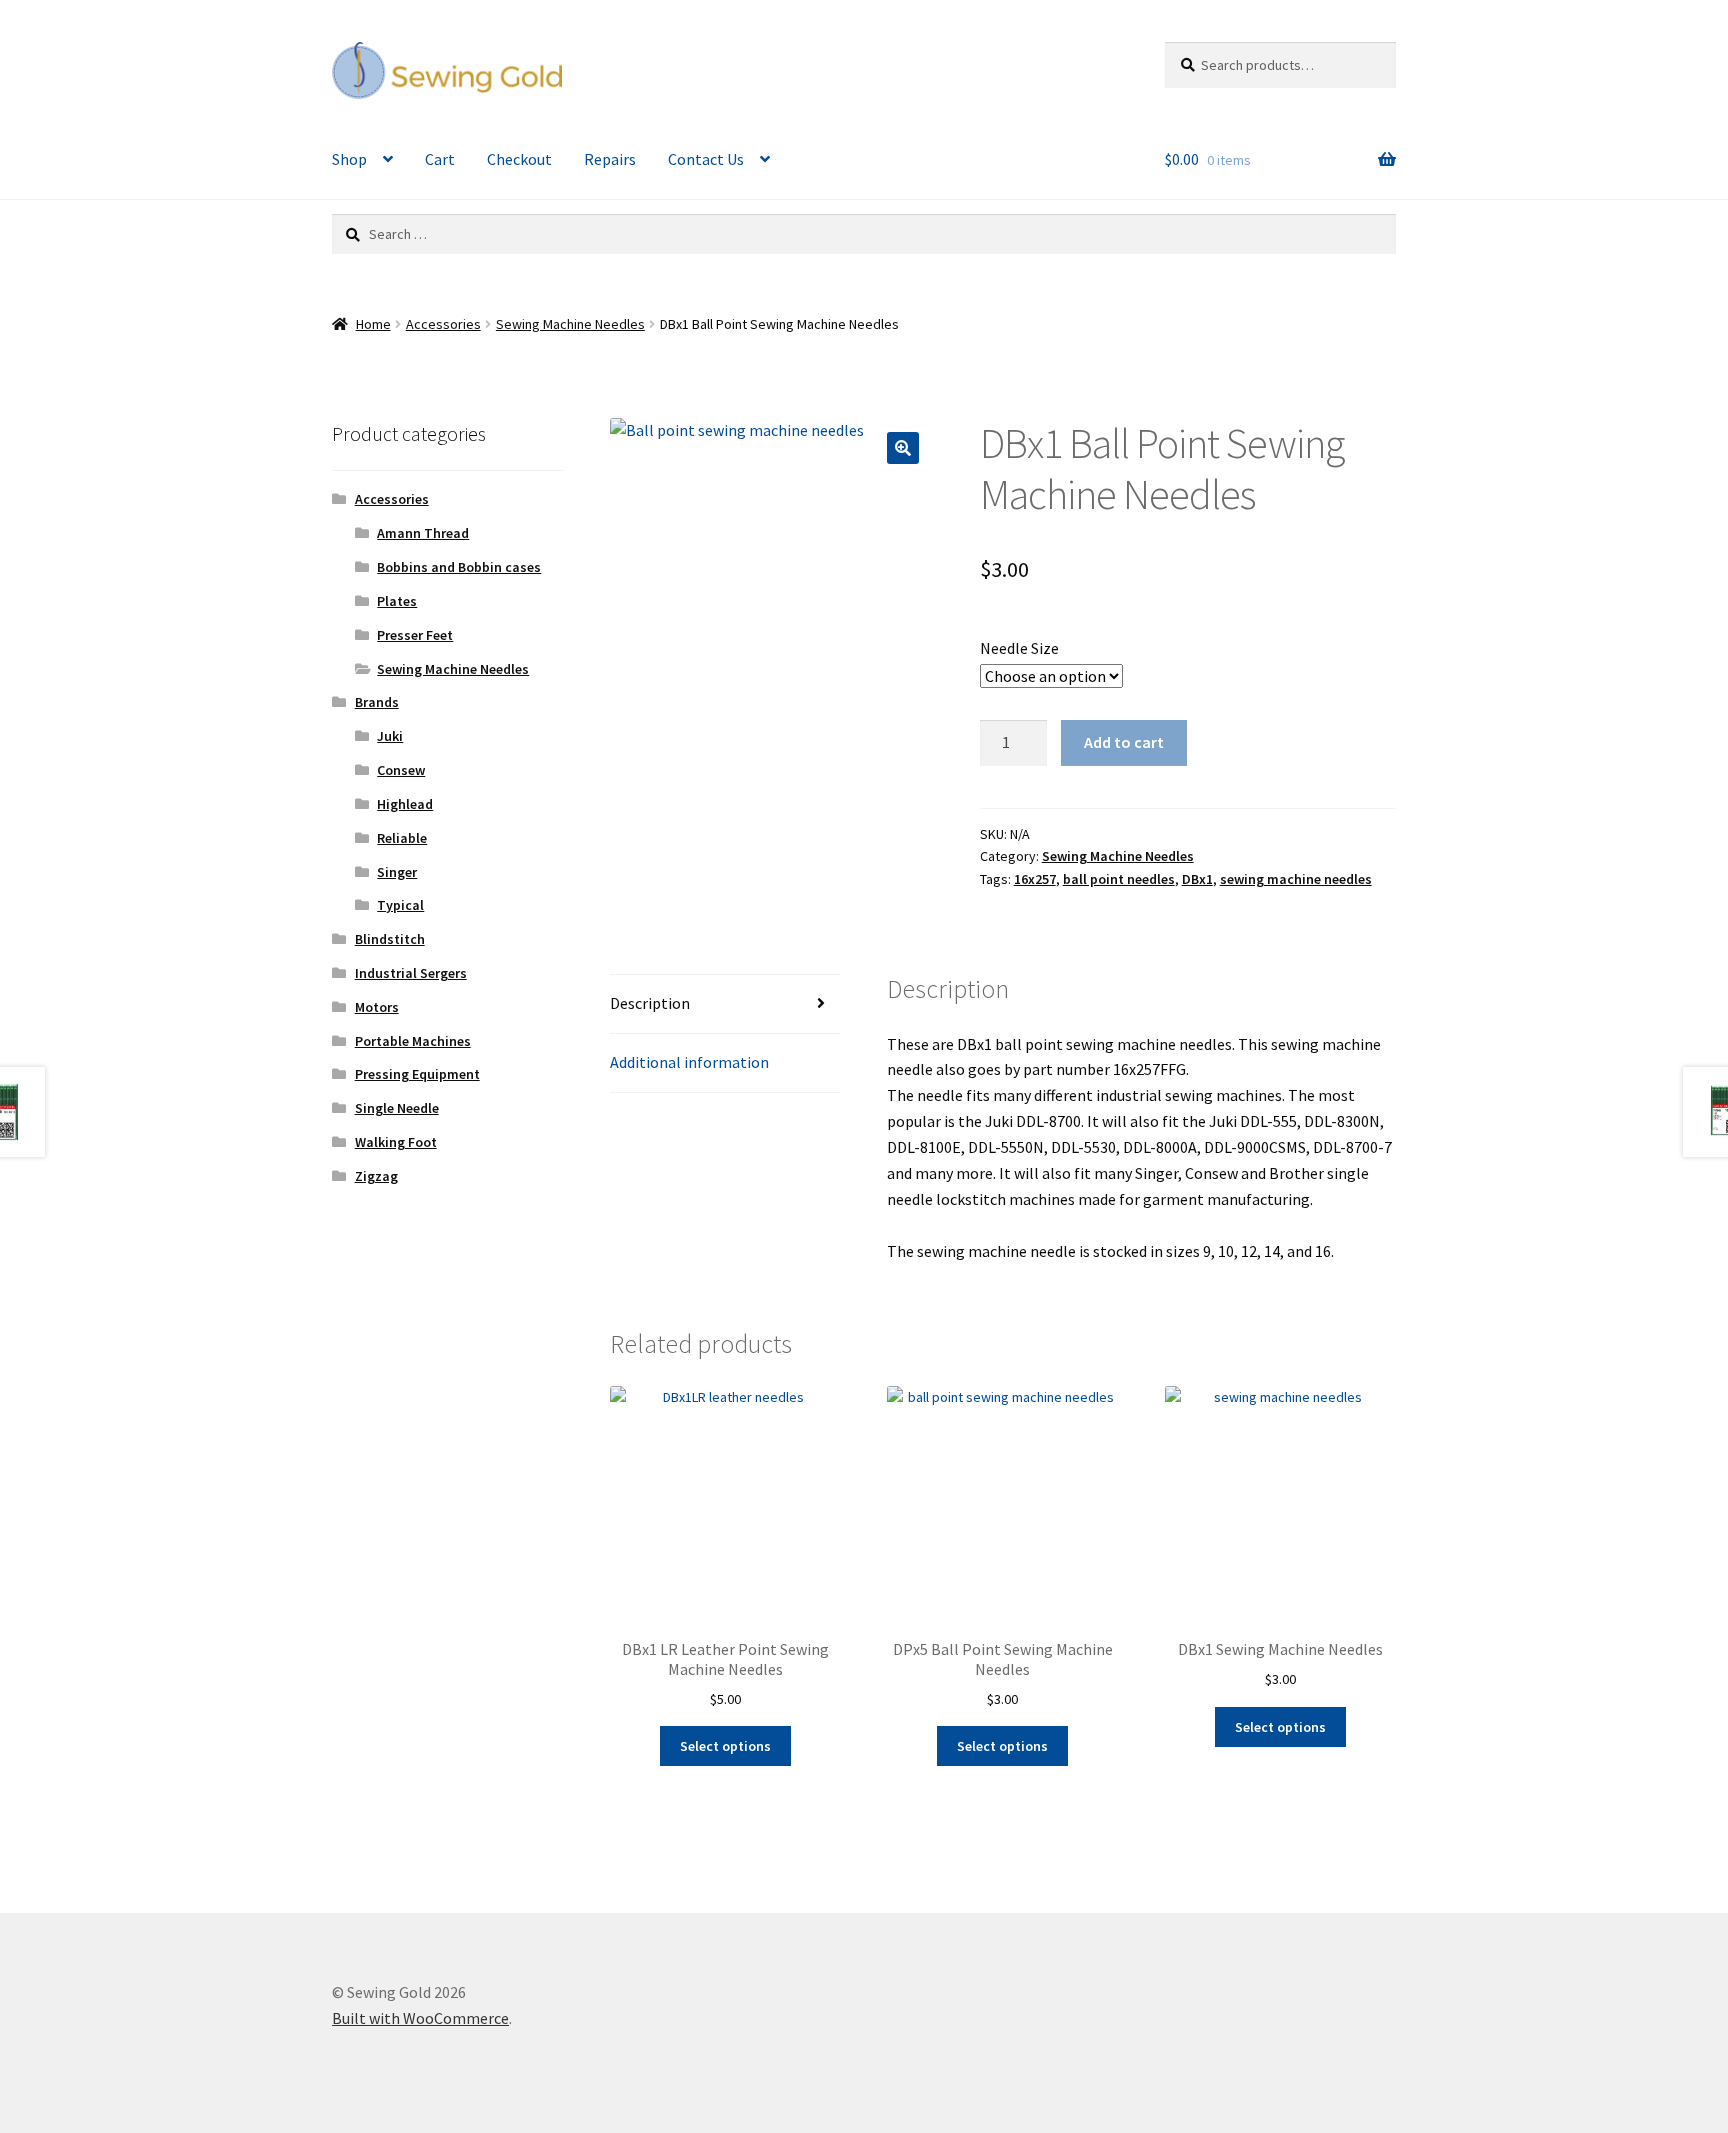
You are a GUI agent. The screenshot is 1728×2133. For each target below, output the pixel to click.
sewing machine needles (1296, 879)
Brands (377, 702)
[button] (903, 448)
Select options (725, 1746)
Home (373, 324)
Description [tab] (650, 1003)
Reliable (402, 838)
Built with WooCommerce (420, 2018)
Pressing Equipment (417, 1074)
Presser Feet (415, 635)
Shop (349, 159)
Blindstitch (390, 939)
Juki (390, 736)
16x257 (1035, 879)
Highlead (405, 804)
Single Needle (397, 1108)
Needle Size (1019, 648)
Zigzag (376, 1176)
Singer (397, 872)
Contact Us (706, 159)
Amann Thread (423, 533)
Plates (397, 601)
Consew (401, 770)
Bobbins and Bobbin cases (459, 567)
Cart (440, 159)
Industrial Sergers (411, 973)
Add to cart (1124, 742)
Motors (377, 1007)
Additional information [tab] (689, 1062)
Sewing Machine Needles (570, 324)
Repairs (610, 159)
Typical (400, 905)
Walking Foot (396, 1142)
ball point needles (1119, 879)
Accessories (443, 324)
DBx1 (1197, 879)
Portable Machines (413, 1041)
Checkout (519, 159)
